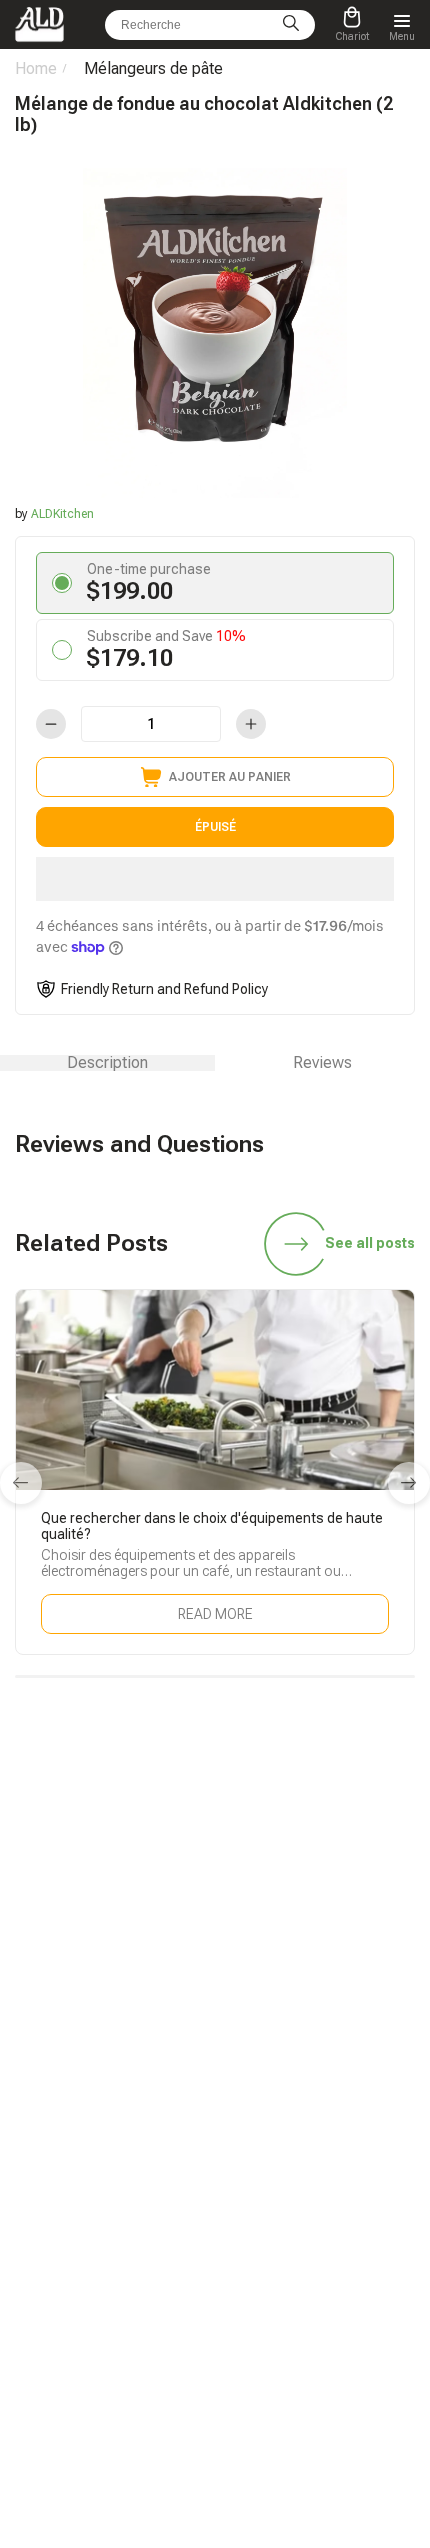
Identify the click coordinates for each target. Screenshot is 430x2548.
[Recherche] (291, 25)
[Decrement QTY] (51, 724)
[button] (215, 879)
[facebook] (215, 1947)
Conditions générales (293, 2288)
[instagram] (262, 1947)
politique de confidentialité (308, 2316)
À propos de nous (283, 2260)
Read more (215, 1614)
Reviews (322, 1063)
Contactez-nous (59, 2260)
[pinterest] (356, 1947)
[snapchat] (121, 1947)
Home (36, 68)
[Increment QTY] (251, 724)
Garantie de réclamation (81, 2232)
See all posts (370, 1243)
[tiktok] (74, 1947)
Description (107, 1063)
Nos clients (265, 2232)
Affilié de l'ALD (273, 2090)
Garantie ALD (51, 2118)
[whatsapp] (168, 1947)
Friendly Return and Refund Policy (164, 989)
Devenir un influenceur (295, 2118)
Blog (28, 2090)
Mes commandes (63, 2204)
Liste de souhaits (281, 2204)
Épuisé (215, 827)
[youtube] (309, 1947)
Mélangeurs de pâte (153, 68)
